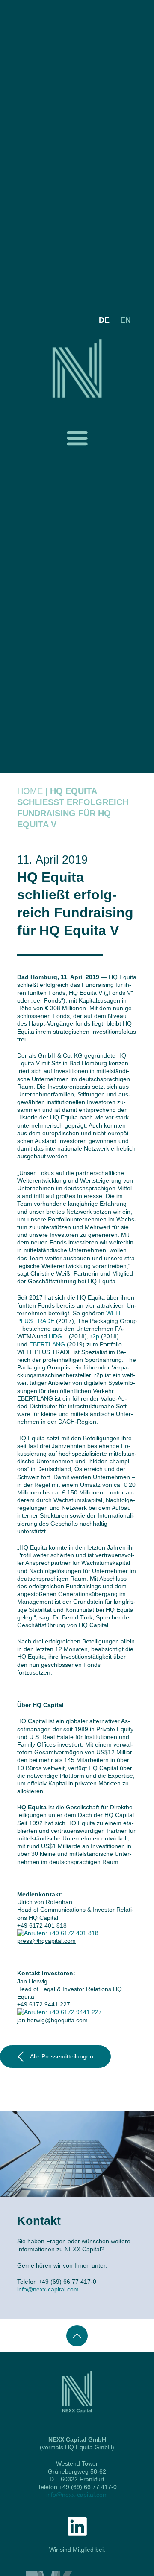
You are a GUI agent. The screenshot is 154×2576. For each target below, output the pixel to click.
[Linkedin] (77, 2526)
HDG (55, 1336)
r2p (95, 1336)
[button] (77, 438)
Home (30, 791)
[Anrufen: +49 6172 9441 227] (59, 2012)
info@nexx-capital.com (48, 2289)
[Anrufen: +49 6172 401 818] (58, 1933)
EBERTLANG (47, 1344)
